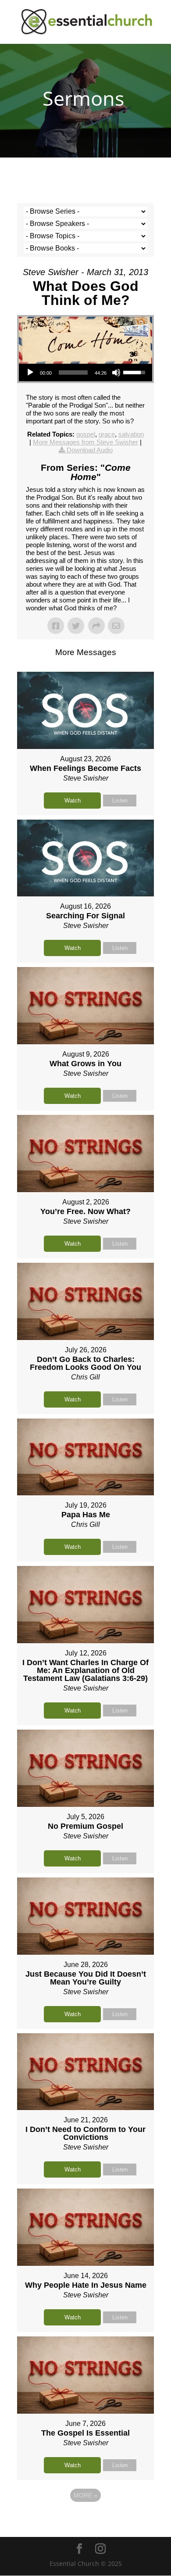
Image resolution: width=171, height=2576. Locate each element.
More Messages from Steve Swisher (85, 442)
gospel (86, 434)
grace (107, 434)
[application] (85, 373)
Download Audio (90, 450)
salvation (131, 434)
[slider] (73, 373)
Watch (73, 801)
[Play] (30, 373)
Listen (120, 801)
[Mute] (116, 373)
